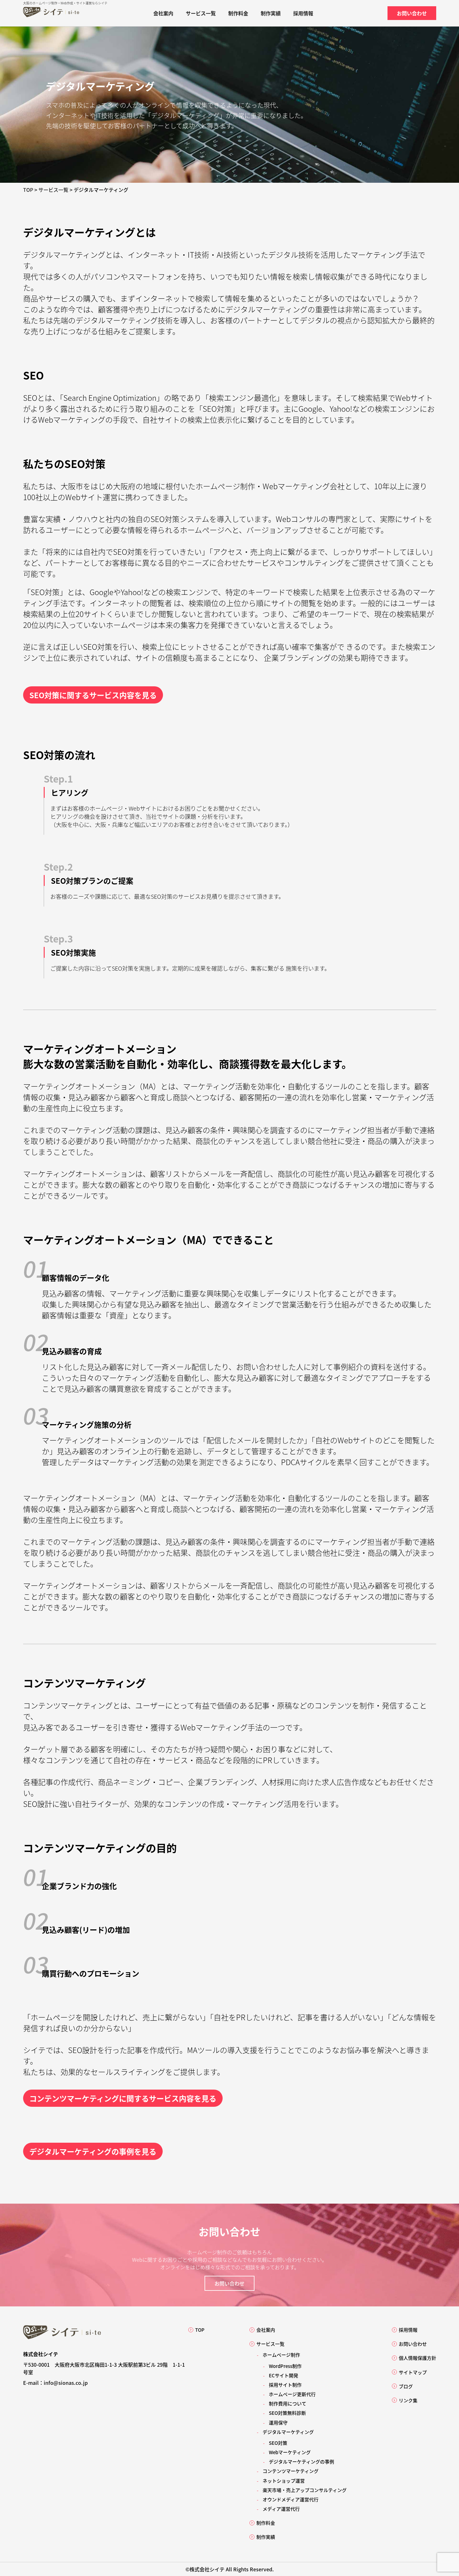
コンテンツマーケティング (291, 2471)
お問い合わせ (412, 13)
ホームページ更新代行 (292, 2394)
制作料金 (238, 13)
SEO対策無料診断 (287, 2413)
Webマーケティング (290, 2452)
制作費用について (288, 2403)
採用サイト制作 (285, 2385)
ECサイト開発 (284, 2375)
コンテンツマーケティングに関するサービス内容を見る (123, 2098)
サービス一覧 (201, 13)
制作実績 (271, 13)
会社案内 (163, 13)
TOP (200, 2330)
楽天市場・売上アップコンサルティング (305, 2490)
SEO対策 (278, 2443)
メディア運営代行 (281, 2509)
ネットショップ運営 (284, 2481)
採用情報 (303, 13)
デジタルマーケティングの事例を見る (93, 2151)
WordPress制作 (285, 2366)
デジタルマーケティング (288, 2432)
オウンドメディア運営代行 (291, 2499)
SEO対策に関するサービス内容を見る (93, 695)
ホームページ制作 (207, 2252)
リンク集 (408, 2400)
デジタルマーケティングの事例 (301, 2462)
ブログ (406, 2386)
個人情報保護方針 (417, 2358)
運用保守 (278, 2422)
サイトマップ (413, 2372)
